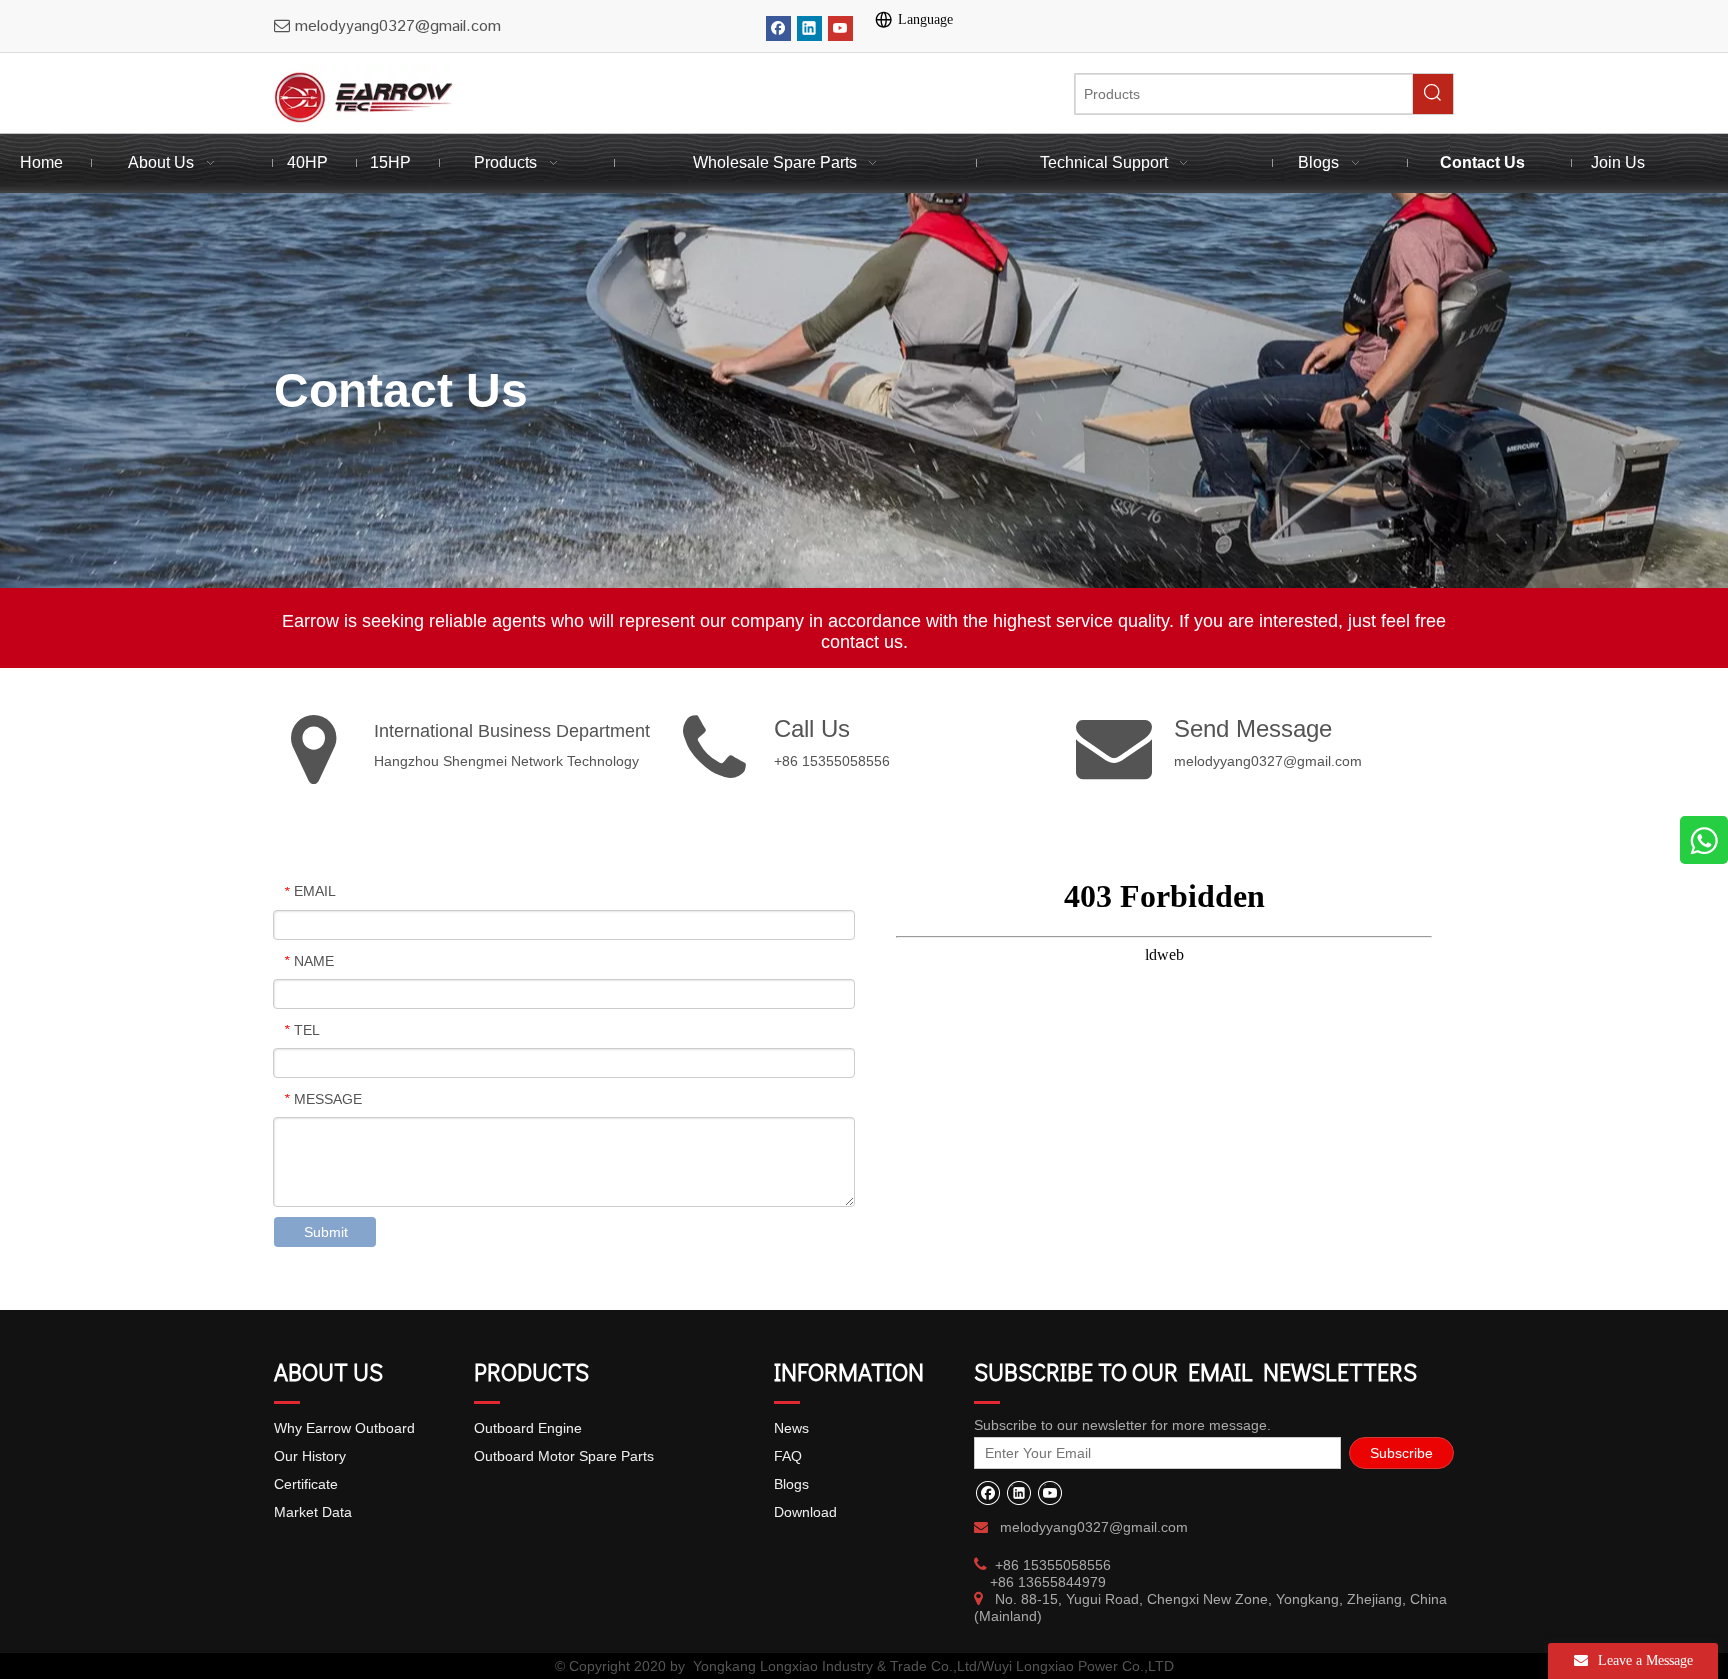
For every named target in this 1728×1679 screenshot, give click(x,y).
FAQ (788, 1456)
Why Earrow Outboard (344, 1428)
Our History (310, 1456)
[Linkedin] (809, 28)
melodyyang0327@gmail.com (1268, 761)
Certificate (306, 1484)
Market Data (313, 1512)
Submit (326, 1232)
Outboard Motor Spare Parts (564, 1456)
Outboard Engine (528, 1428)
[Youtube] (840, 28)
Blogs (791, 1484)
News (791, 1428)
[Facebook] (778, 28)
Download (805, 1512)
